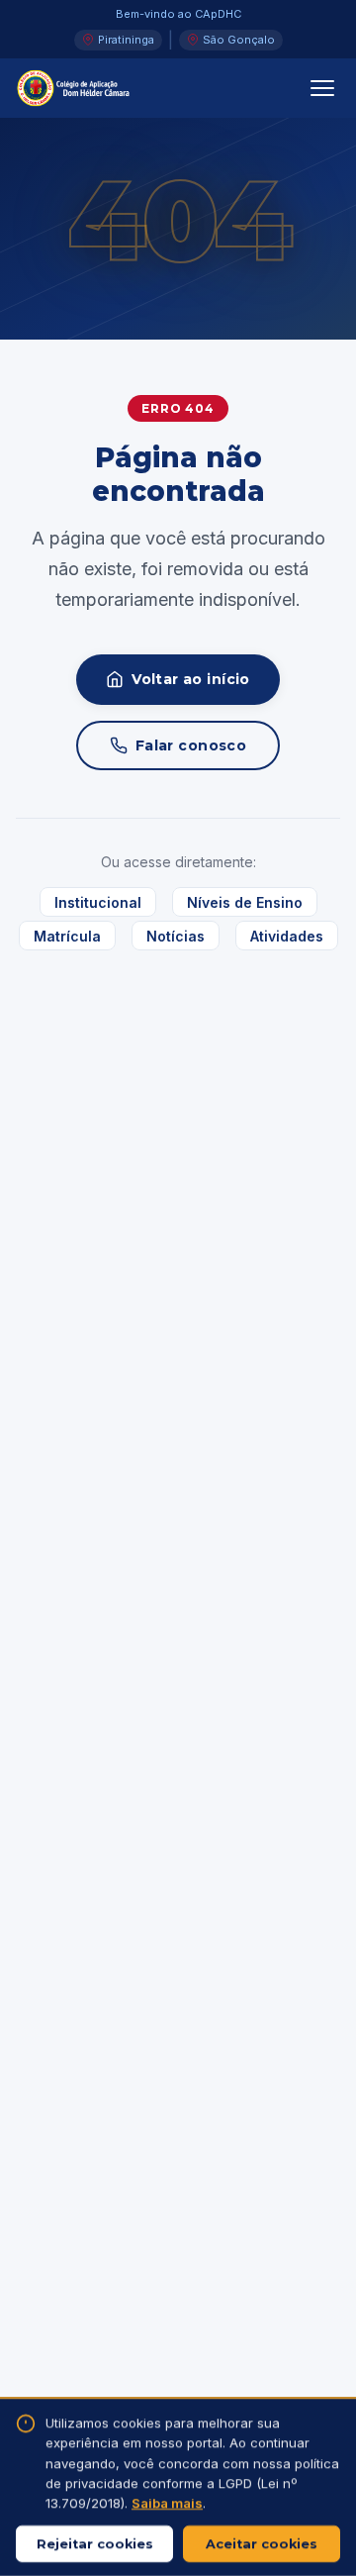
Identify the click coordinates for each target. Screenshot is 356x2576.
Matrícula (67, 935)
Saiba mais (167, 2504)
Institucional (98, 902)
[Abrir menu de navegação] (322, 88)
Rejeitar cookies (95, 2544)
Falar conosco (191, 745)
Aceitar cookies (262, 2544)
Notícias (176, 935)
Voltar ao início (191, 679)
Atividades (287, 935)
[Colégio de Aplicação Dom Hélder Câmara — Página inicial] (74, 88)
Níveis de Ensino (245, 902)
